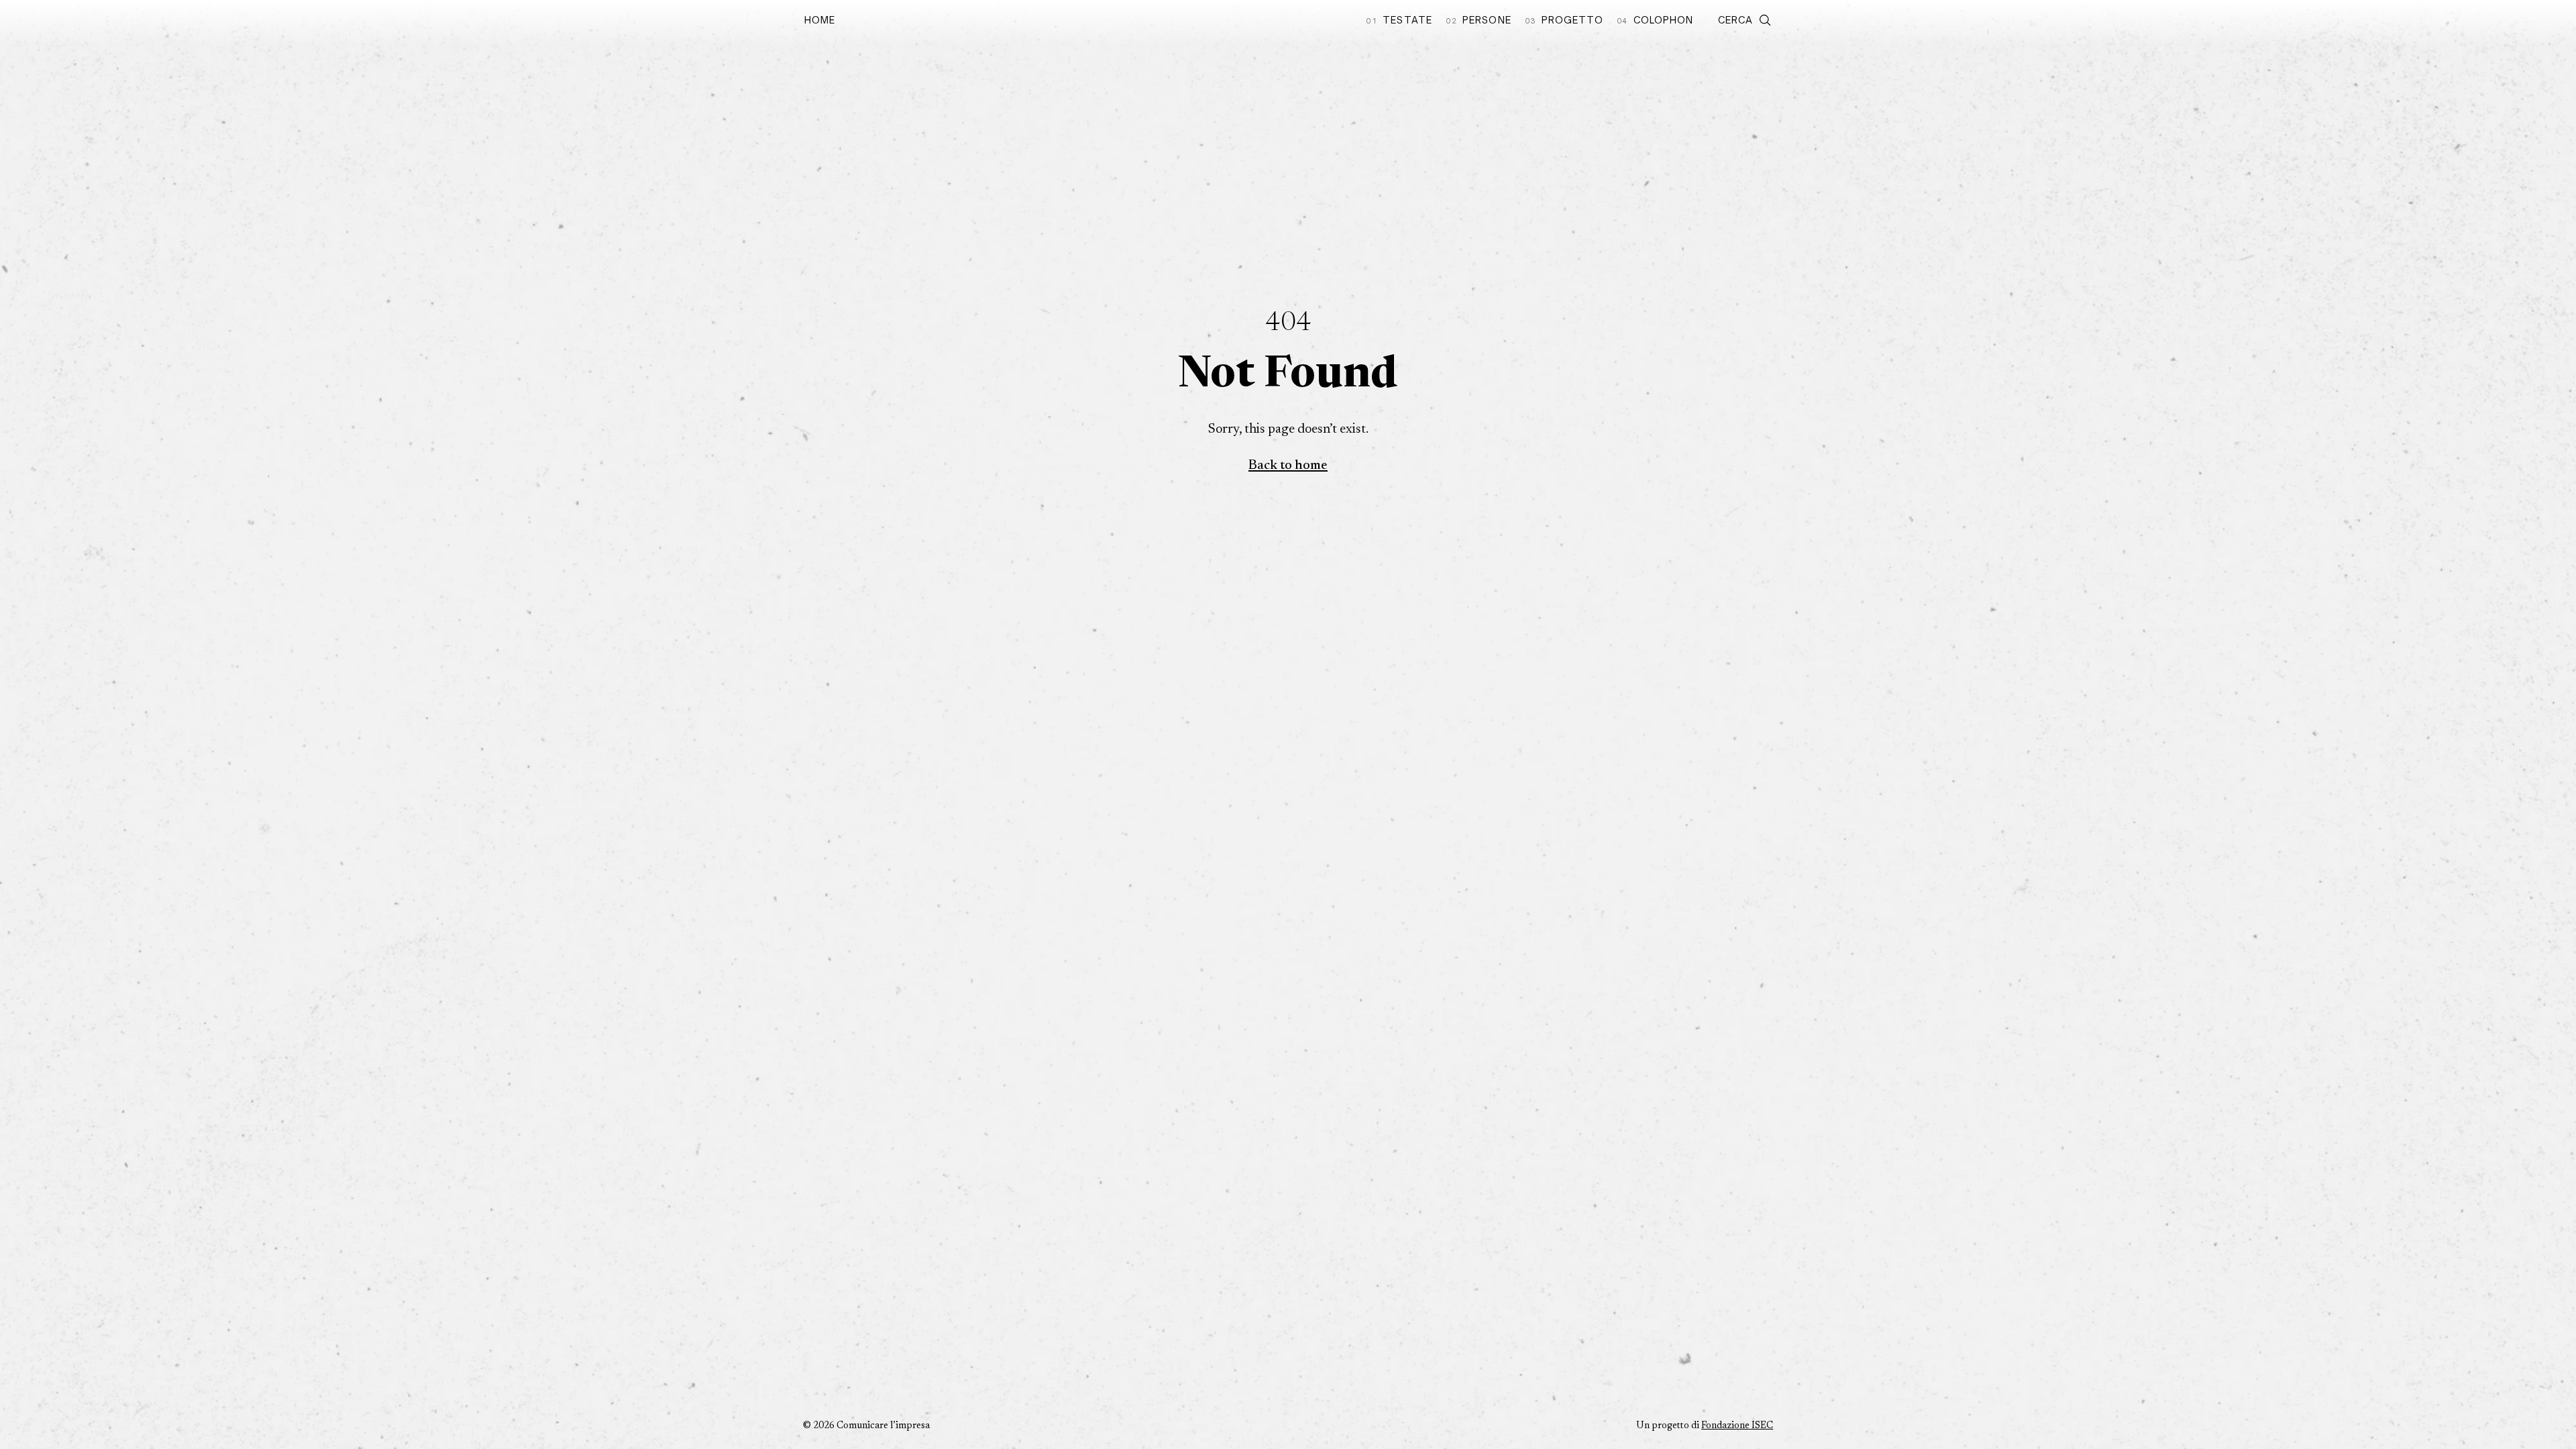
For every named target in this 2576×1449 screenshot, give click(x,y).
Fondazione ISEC (1737, 1426)
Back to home (1288, 466)
